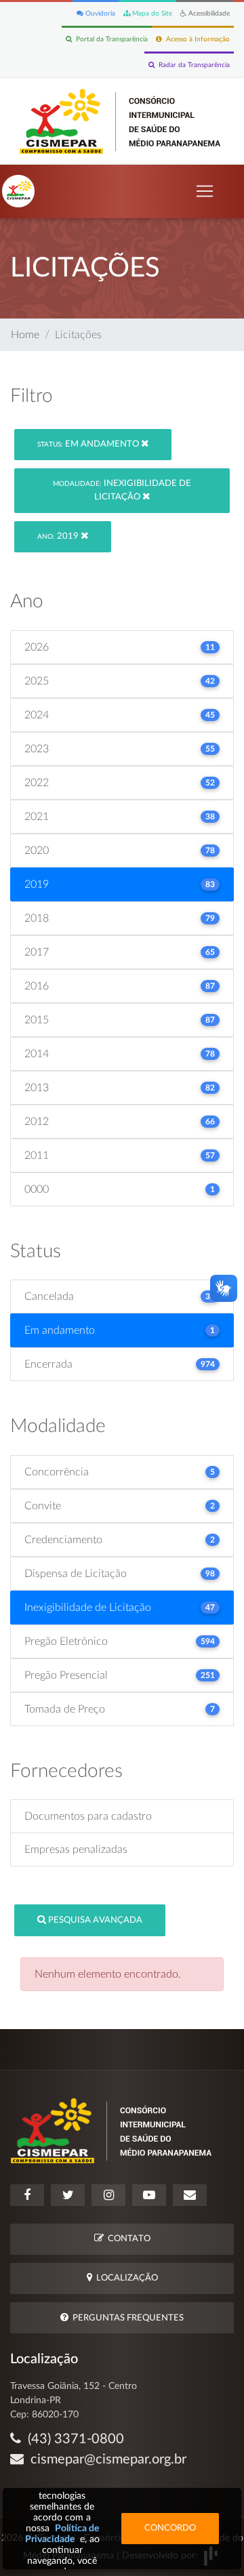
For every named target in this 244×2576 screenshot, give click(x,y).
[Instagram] (108, 2195)
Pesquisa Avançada (94, 1920)
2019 (59, 536)
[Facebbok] (27, 2195)
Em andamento (89, 444)
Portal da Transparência (110, 39)
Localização (125, 2278)
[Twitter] (68, 2195)
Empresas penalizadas (76, 1849)
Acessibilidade (208, 14)
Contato (127, 2239)
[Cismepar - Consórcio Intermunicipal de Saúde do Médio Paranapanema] (122, 121)
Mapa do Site (151, 14)
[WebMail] (190, 2195)
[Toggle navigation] (205, 191)
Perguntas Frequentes (126, 2318)
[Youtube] (149, 2195)
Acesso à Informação (196, 39)
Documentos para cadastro (88, 1816)
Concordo (170, 2528)
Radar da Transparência (192, 65)
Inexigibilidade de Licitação (122, 490)
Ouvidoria (99, 14)
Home (25, 335)
